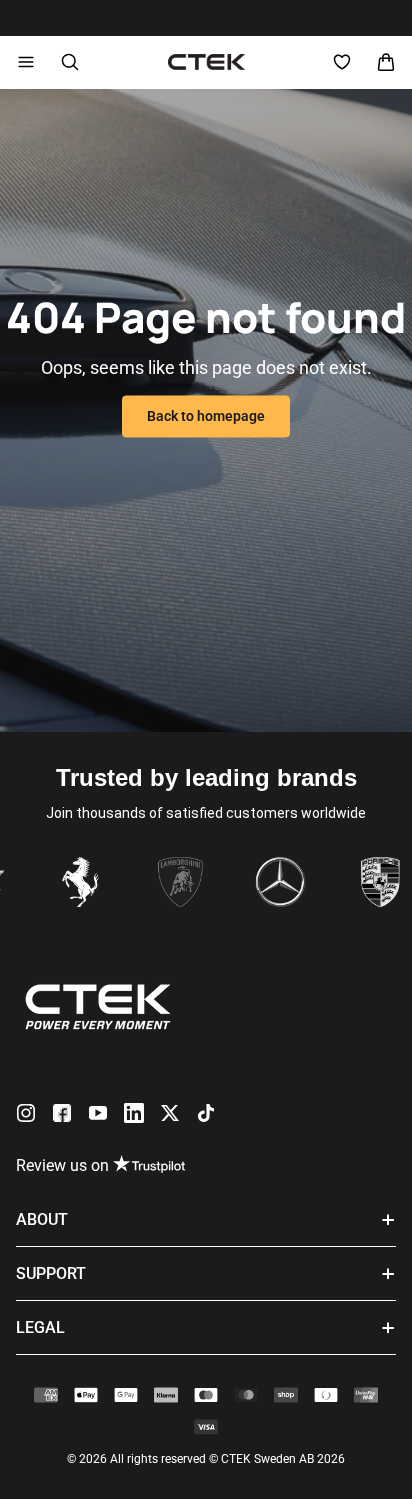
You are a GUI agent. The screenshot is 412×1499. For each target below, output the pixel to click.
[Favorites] (342, 62)
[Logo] (206, 62)
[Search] (70, 62)
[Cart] (386, 62)
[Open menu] (26, 62)
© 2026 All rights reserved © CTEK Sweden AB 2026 (206, 1459)
